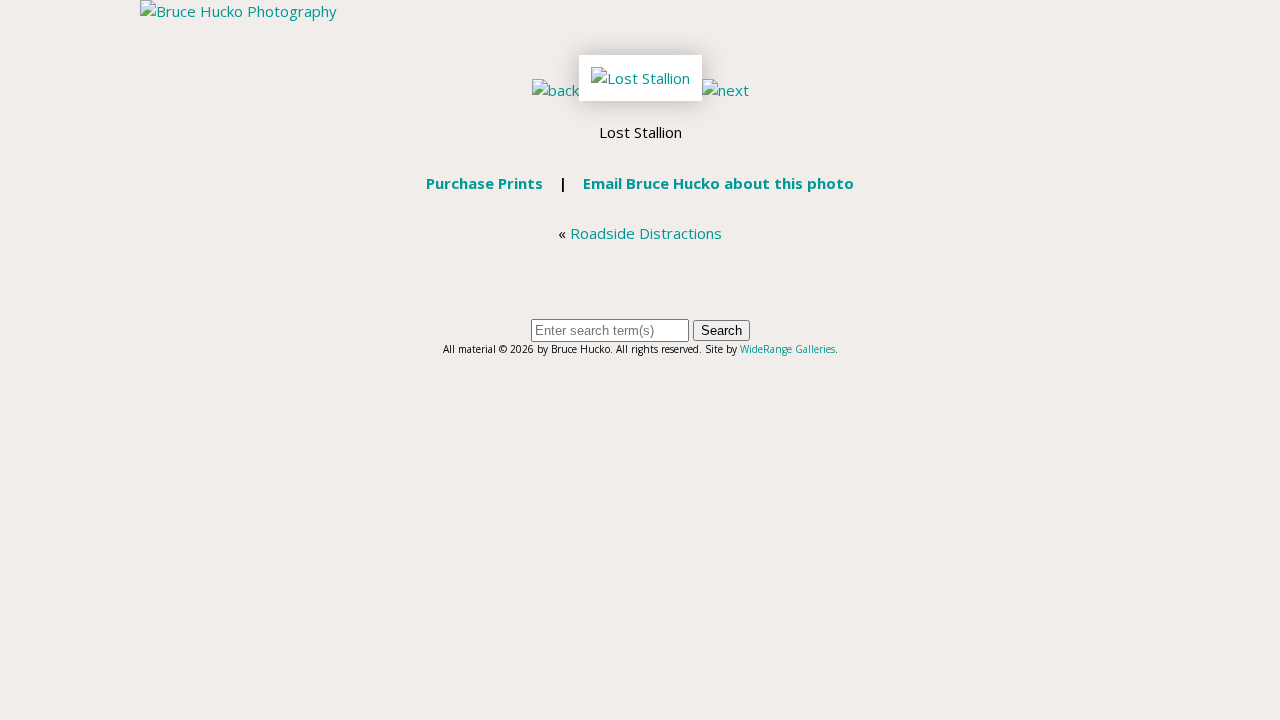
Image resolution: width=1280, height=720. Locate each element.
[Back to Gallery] (640, 90)
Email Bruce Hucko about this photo (718, 183)
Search (721, 330)
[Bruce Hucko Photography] (238, 11)
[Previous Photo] (555, 90)
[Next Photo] (725, 90)
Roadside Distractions (646, 233)
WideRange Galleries (787, 349)
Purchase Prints (484, 183)
